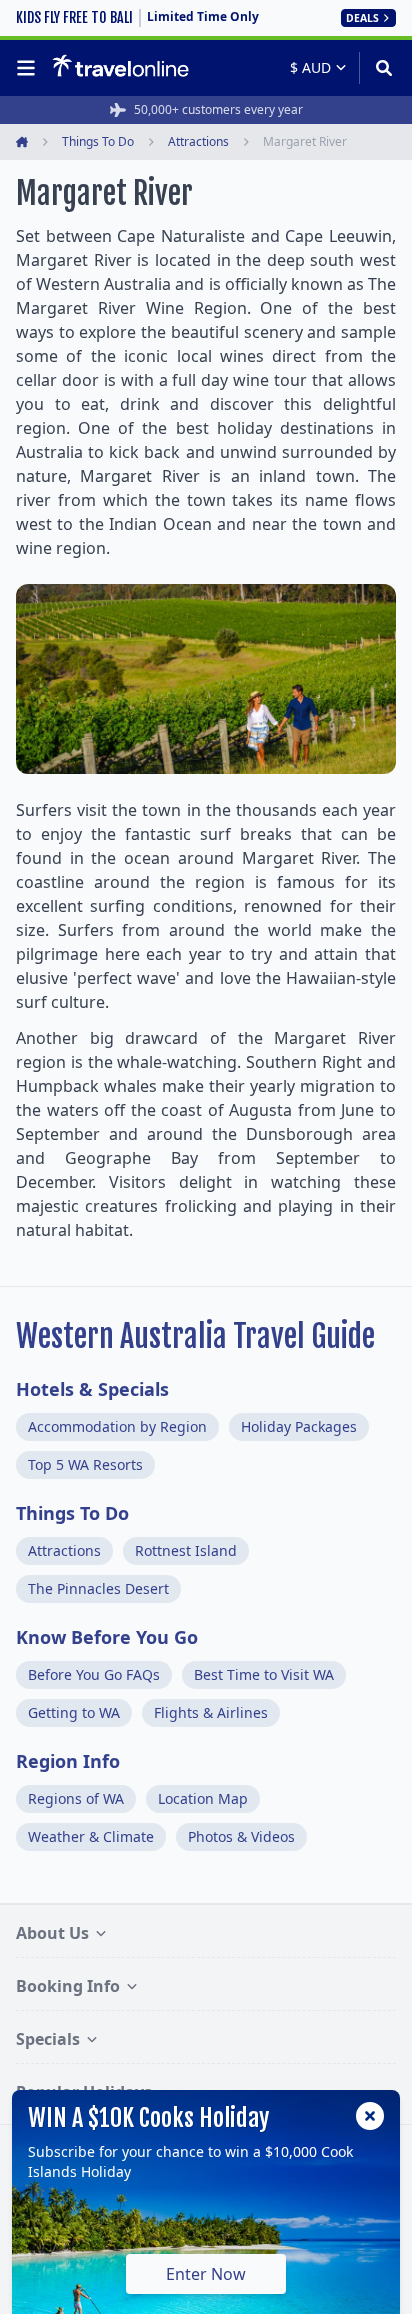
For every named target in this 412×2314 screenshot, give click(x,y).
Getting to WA (74, 1712)
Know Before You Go (107, 1637)
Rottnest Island (186, 1550)
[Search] (377, 68)
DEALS (362, 18)
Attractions (64, 1550)
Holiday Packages (299, 1426)
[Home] (120, 67)
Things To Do (72, 1513)
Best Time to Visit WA (264, 1674)
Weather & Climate (91, 1836)
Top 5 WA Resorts (85, 1464)
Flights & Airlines (211, 1712)
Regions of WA (76, 1798)
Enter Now (206, 2274)
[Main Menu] (30, 68)
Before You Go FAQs (94, 1674)
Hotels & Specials (92, 1389)
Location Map (203, 1798)
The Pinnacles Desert (98, 1588)
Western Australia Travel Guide (195, 1336)
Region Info (68, 1761)
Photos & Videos (241, 1836)
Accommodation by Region (117, 1426)
